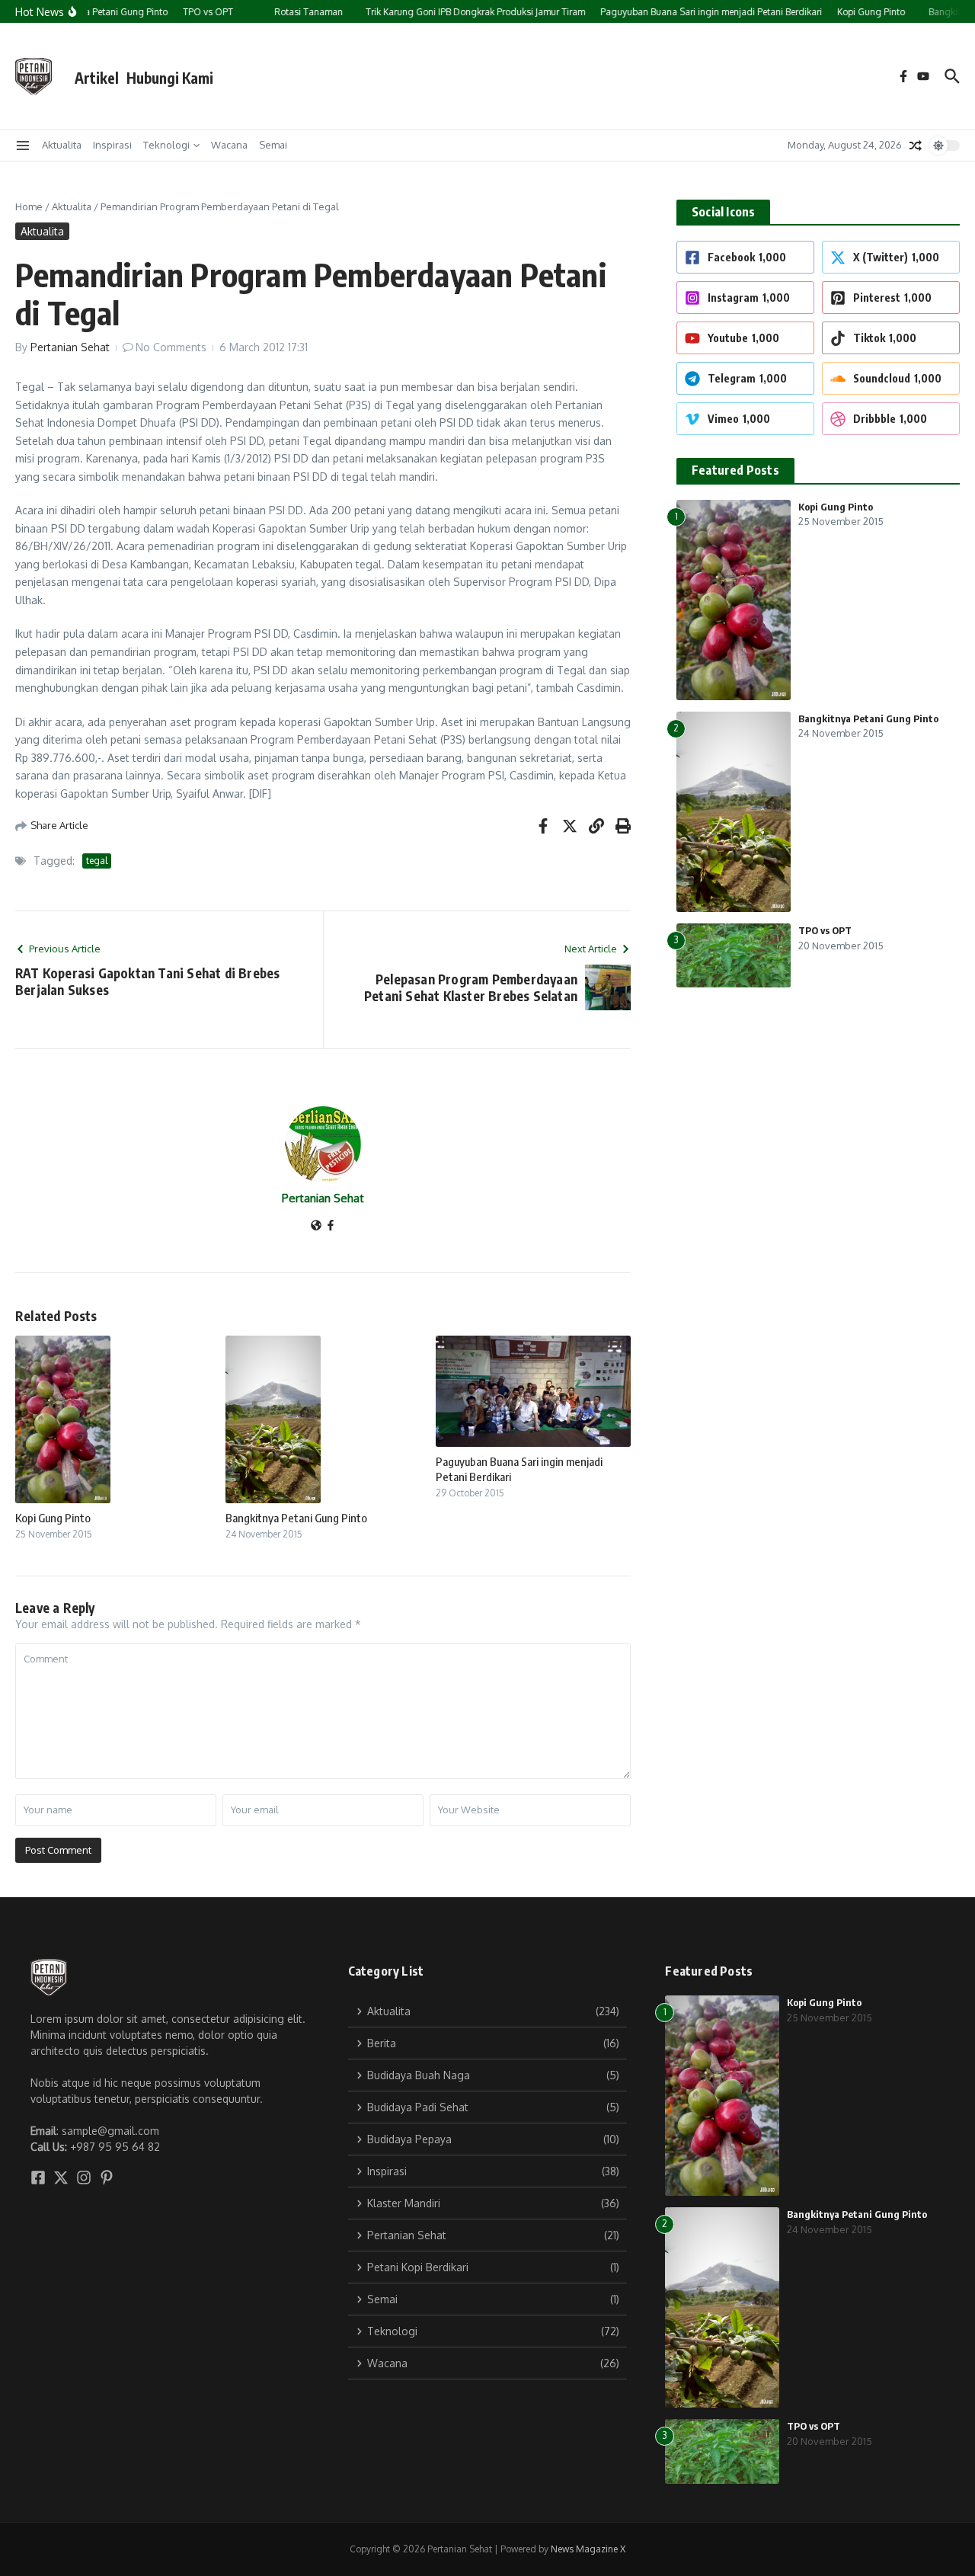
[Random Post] (916, 146)
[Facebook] (331, 1226)
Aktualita (62, 145)
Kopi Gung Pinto (53, 1518)
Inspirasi (112, 145)
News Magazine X (588, 2549)
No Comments (171, 347)
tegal (97, 861)
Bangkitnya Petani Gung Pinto (296, 1518)
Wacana (229, 145)
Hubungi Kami (170, 78)
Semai (273, 145)
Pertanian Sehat (70, 347)
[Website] (316, 1226)
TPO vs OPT (825, 930)
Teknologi (166, 145)
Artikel (97, 78)
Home (29, 206)
